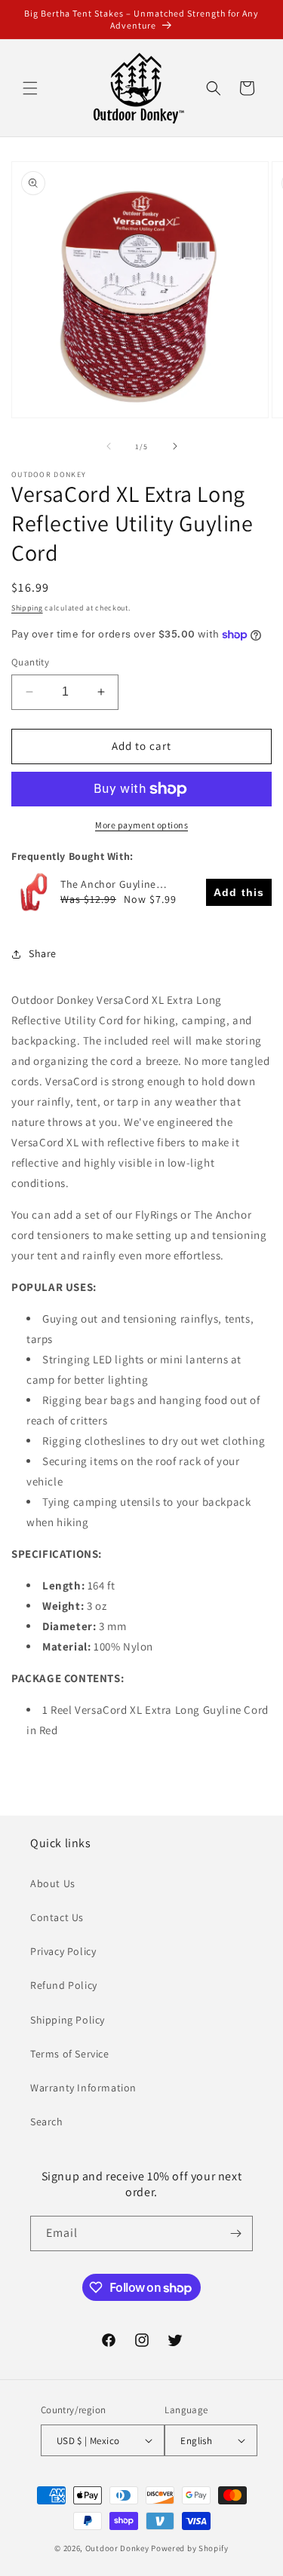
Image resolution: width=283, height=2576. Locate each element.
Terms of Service (70, 2054)
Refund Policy (64, 1985)
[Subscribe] (235, 2233)
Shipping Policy (68, 2020)
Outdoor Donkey (117, 2548)
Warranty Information (83, 2088)
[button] (30, 88)
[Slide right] (175, 446)
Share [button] (43, 953)
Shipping (27, 608)
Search (47, 2122)
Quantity (30, 662)
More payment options (141, 825)
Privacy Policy (63, 1951)
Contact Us (57, 1917)
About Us (53, 1883)
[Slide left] (109, 446)
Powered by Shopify (190, 2548)
